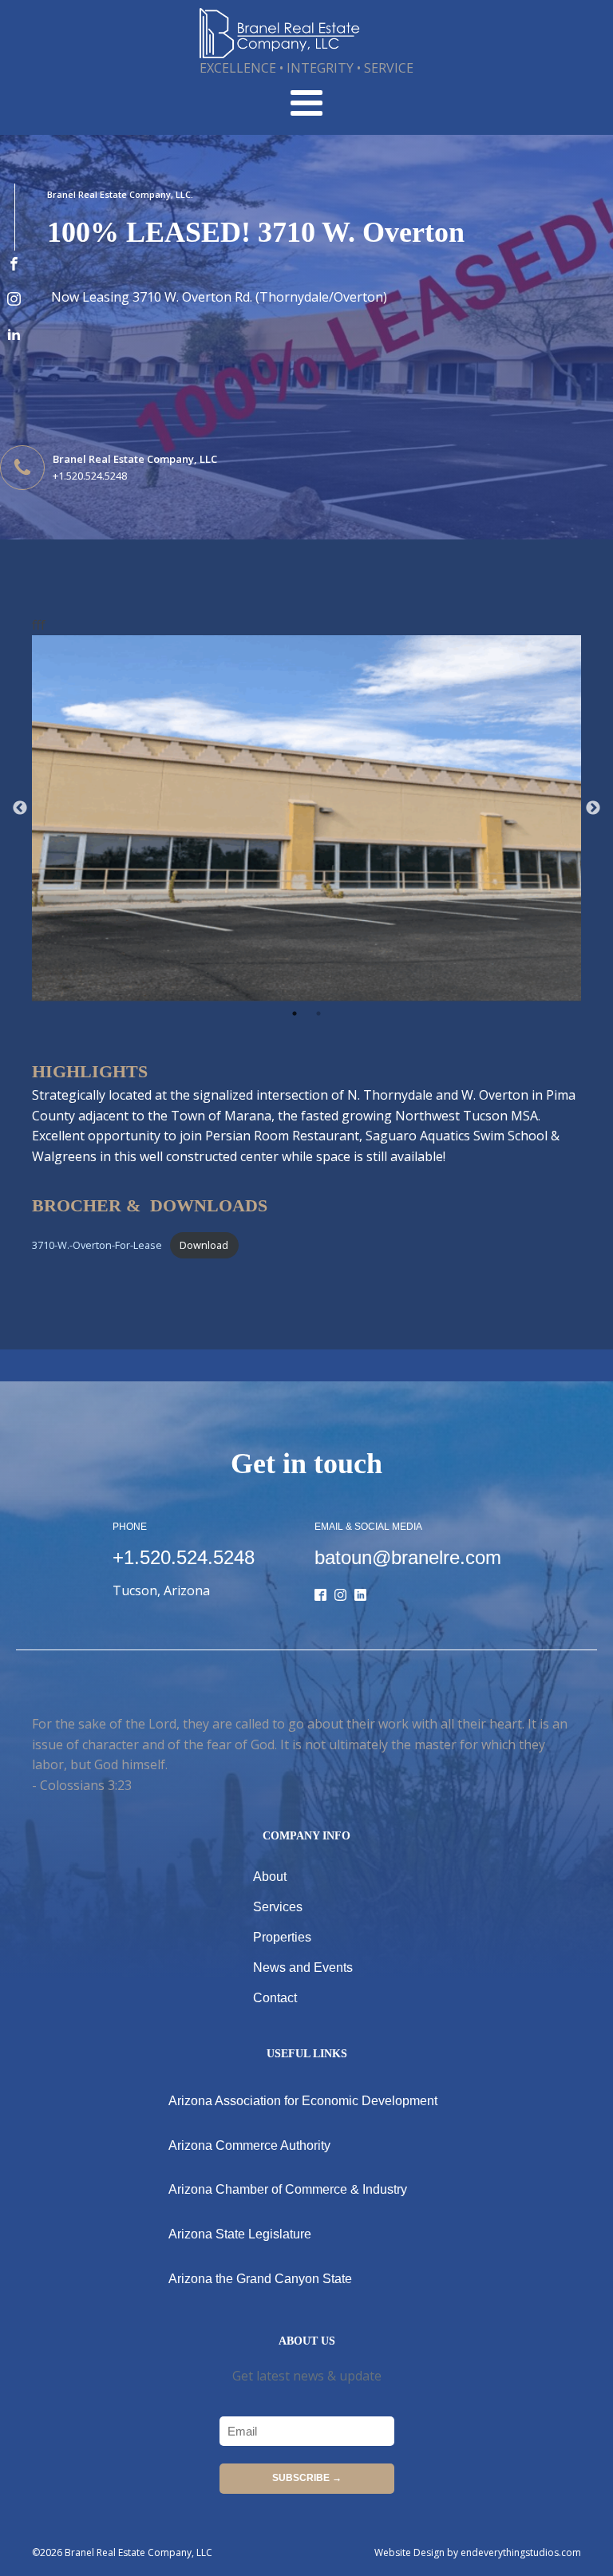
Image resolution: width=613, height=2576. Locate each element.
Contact (275, 1998)
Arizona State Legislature (240, 2234)
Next (593, 808)
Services (278, 1907)
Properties (282, 1937)
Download (204, 1245)
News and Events (303, 1968)
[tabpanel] (306, 818)
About (270, 1877)
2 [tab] (318, 1013)
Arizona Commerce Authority (249, 2145)
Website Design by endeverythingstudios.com (478, 2552)
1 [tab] (295, 1013)
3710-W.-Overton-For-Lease (97, 1245)
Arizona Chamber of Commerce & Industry (288, 2189)
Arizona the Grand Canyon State (260, 2279)
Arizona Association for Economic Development (303, 2101)
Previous (20, 808)
